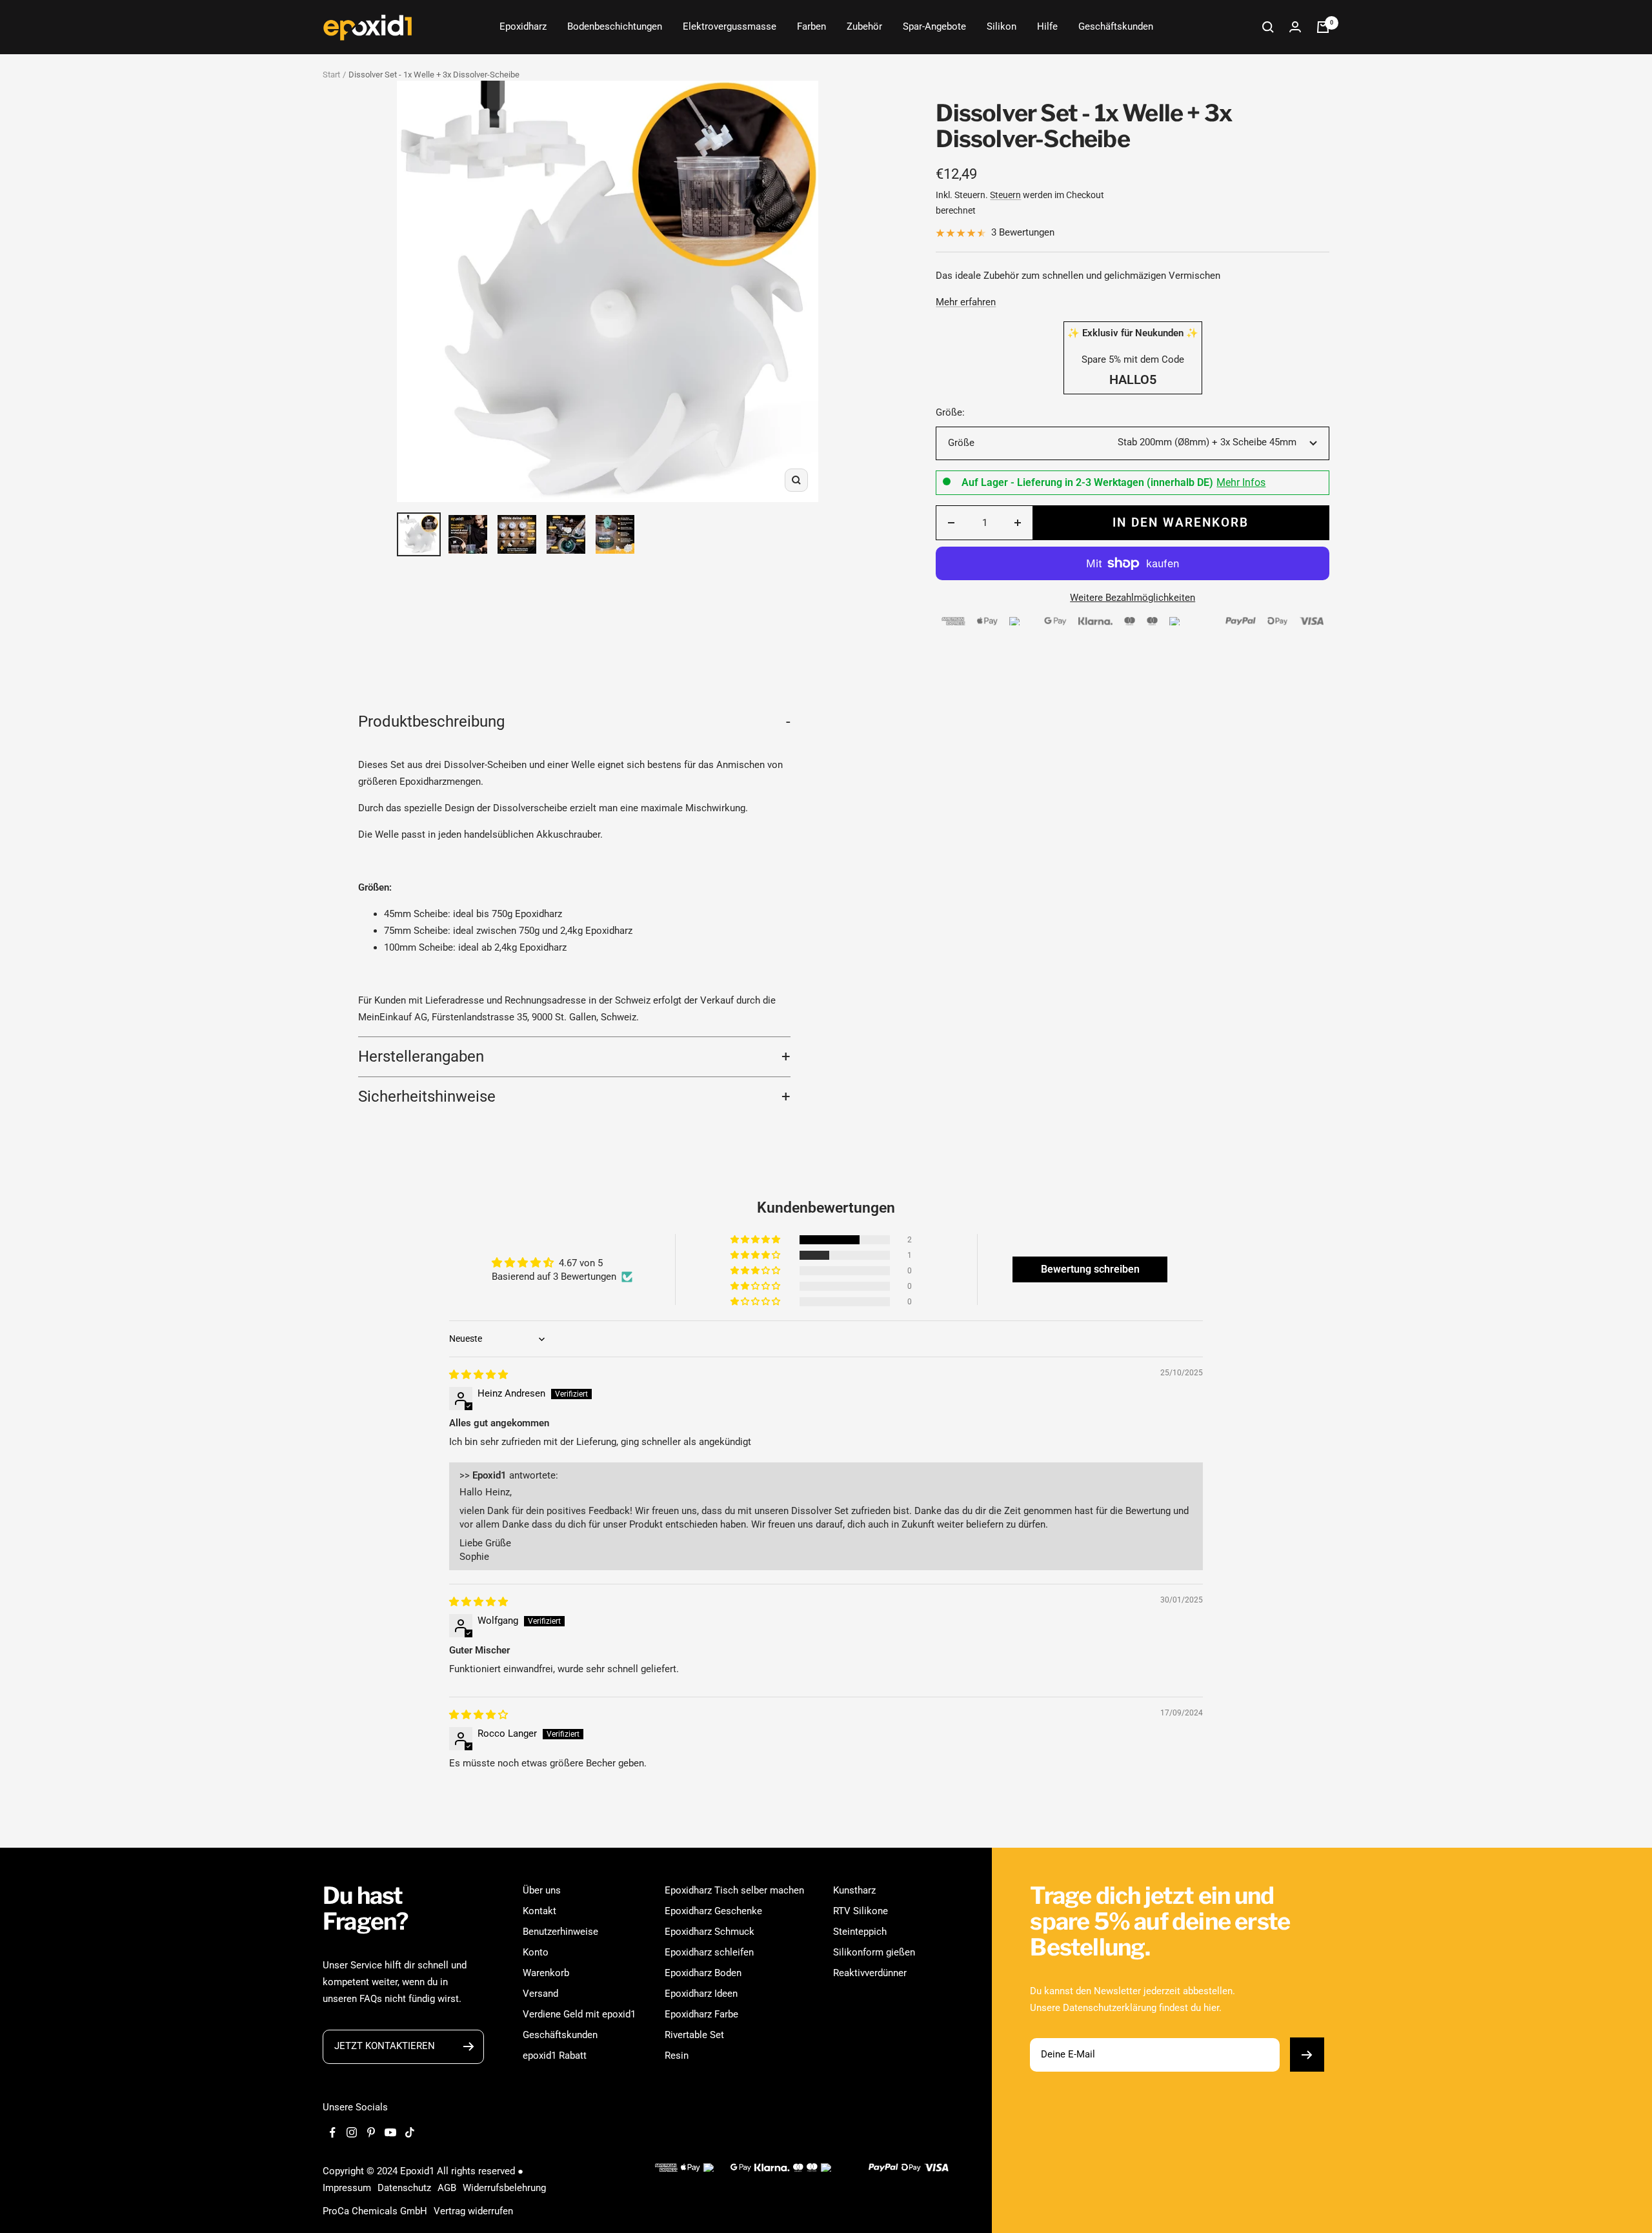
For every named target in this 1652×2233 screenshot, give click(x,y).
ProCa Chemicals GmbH (375, 2211)
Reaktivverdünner (870, 1973)
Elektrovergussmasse (730, 26)
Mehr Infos (1241, 483)
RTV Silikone (861, 1911)
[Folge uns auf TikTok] (410, 2132)
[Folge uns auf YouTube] (390, 2132)
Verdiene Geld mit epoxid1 (579, 2014)
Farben (811, 26)
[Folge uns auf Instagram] (352, 2132)
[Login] (1295, 27)
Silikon (1002, 26)
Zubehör (864, 26)
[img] (478, 1375)
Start (331, 75)
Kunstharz (854, 1890)
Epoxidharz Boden (703, 1973)
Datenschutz (404, 2188)
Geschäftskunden (1116, 26)
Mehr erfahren (966, 302)
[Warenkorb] (1323, 27)
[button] (756, 1240)
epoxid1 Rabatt (555, 2056)
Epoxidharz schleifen (709, 1952)
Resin (677, 2056)
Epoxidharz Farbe (701, 2014)
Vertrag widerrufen (473, 2211)
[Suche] (1268, 27)
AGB (447, 2188)
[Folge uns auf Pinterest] (371, 2132)
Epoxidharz (523, 26)
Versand (540, 1994)
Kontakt (539, 1911)
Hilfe (1047, 26)
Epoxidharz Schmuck (710, 1932)
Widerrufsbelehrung (504, 2188)
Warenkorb (546, 1973)
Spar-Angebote (934, 26)
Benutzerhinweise (560, 1932)
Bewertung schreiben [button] (1090, 1269)
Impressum (347, 2188)
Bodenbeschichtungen (615, 26)
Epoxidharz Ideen (701, 1994)
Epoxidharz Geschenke (713, 1911)
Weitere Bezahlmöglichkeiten (1133, 598)
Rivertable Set (694, 2035)
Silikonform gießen (874, 1952)
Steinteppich (860, 1932)
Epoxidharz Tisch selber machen (734, 1890)
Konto (536, 1952)
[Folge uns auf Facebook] (332, 2132)
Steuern (1005, 195)
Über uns (542, 1890)
